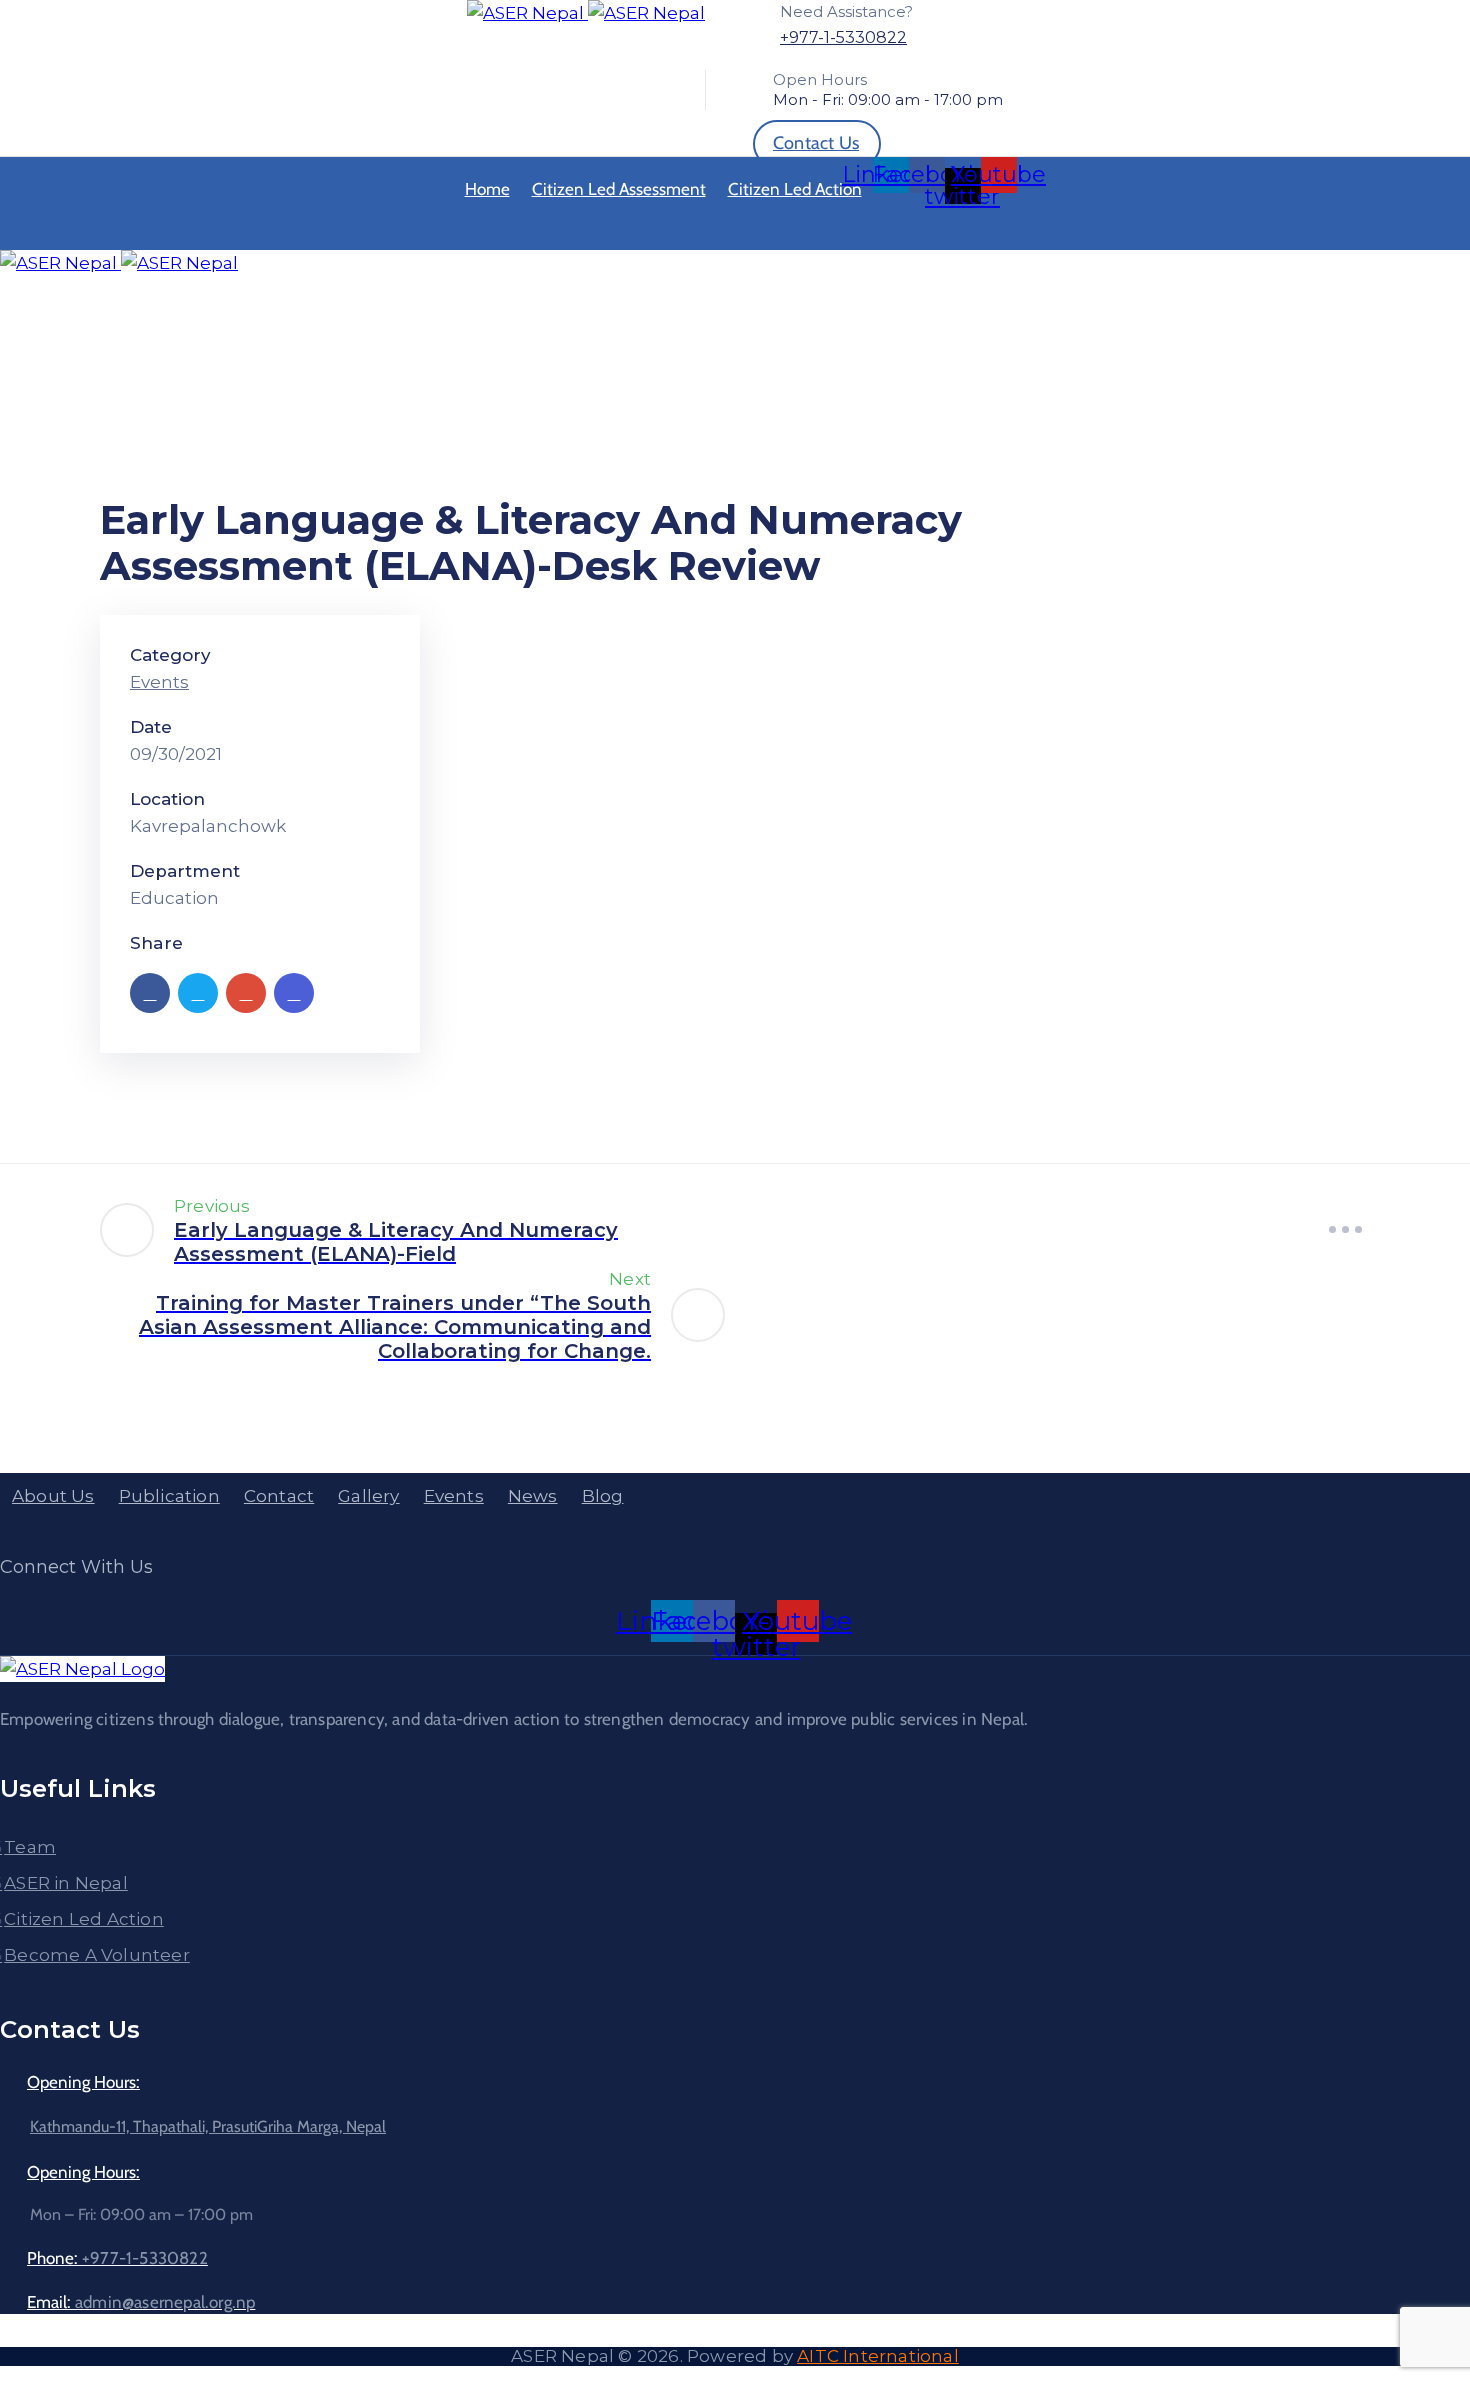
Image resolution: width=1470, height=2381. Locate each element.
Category (170, 655)
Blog (603, 1496)
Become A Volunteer (97, 1955)
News (533, 1496)
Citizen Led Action (795, 189)
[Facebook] (150, 993)
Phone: (117, 2258)
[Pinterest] (246, 993)
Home (487, 189)
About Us (53, 1496)
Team (30, 1847)
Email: (141, 2302)
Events (159, 682)
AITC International (878, 2356)
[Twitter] (198, 993)
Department (185, 871)
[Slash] (1345, 1229)
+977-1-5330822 (843, 37)
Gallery (368, 1496)
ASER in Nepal (66, 1883)
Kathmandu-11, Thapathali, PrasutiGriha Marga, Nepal (208, 2126)
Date (151, 727)
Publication (169, 1496)
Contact (279, 1496)
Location (167, 799)
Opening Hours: (83, 2082)
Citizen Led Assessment (619, 189)
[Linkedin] (294, 993)
